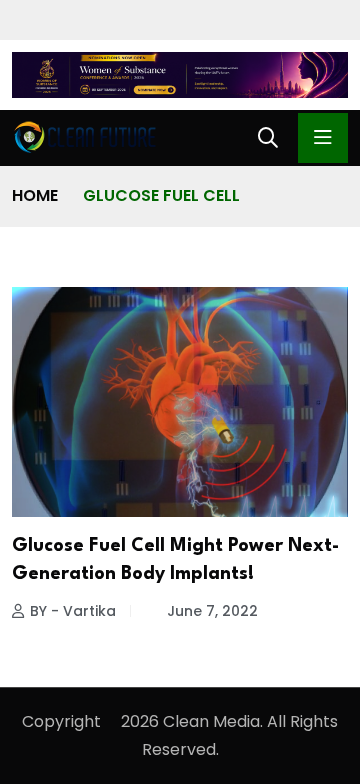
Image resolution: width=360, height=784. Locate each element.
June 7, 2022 (212, 611)
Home (35, 195)
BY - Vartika (73, 611)
